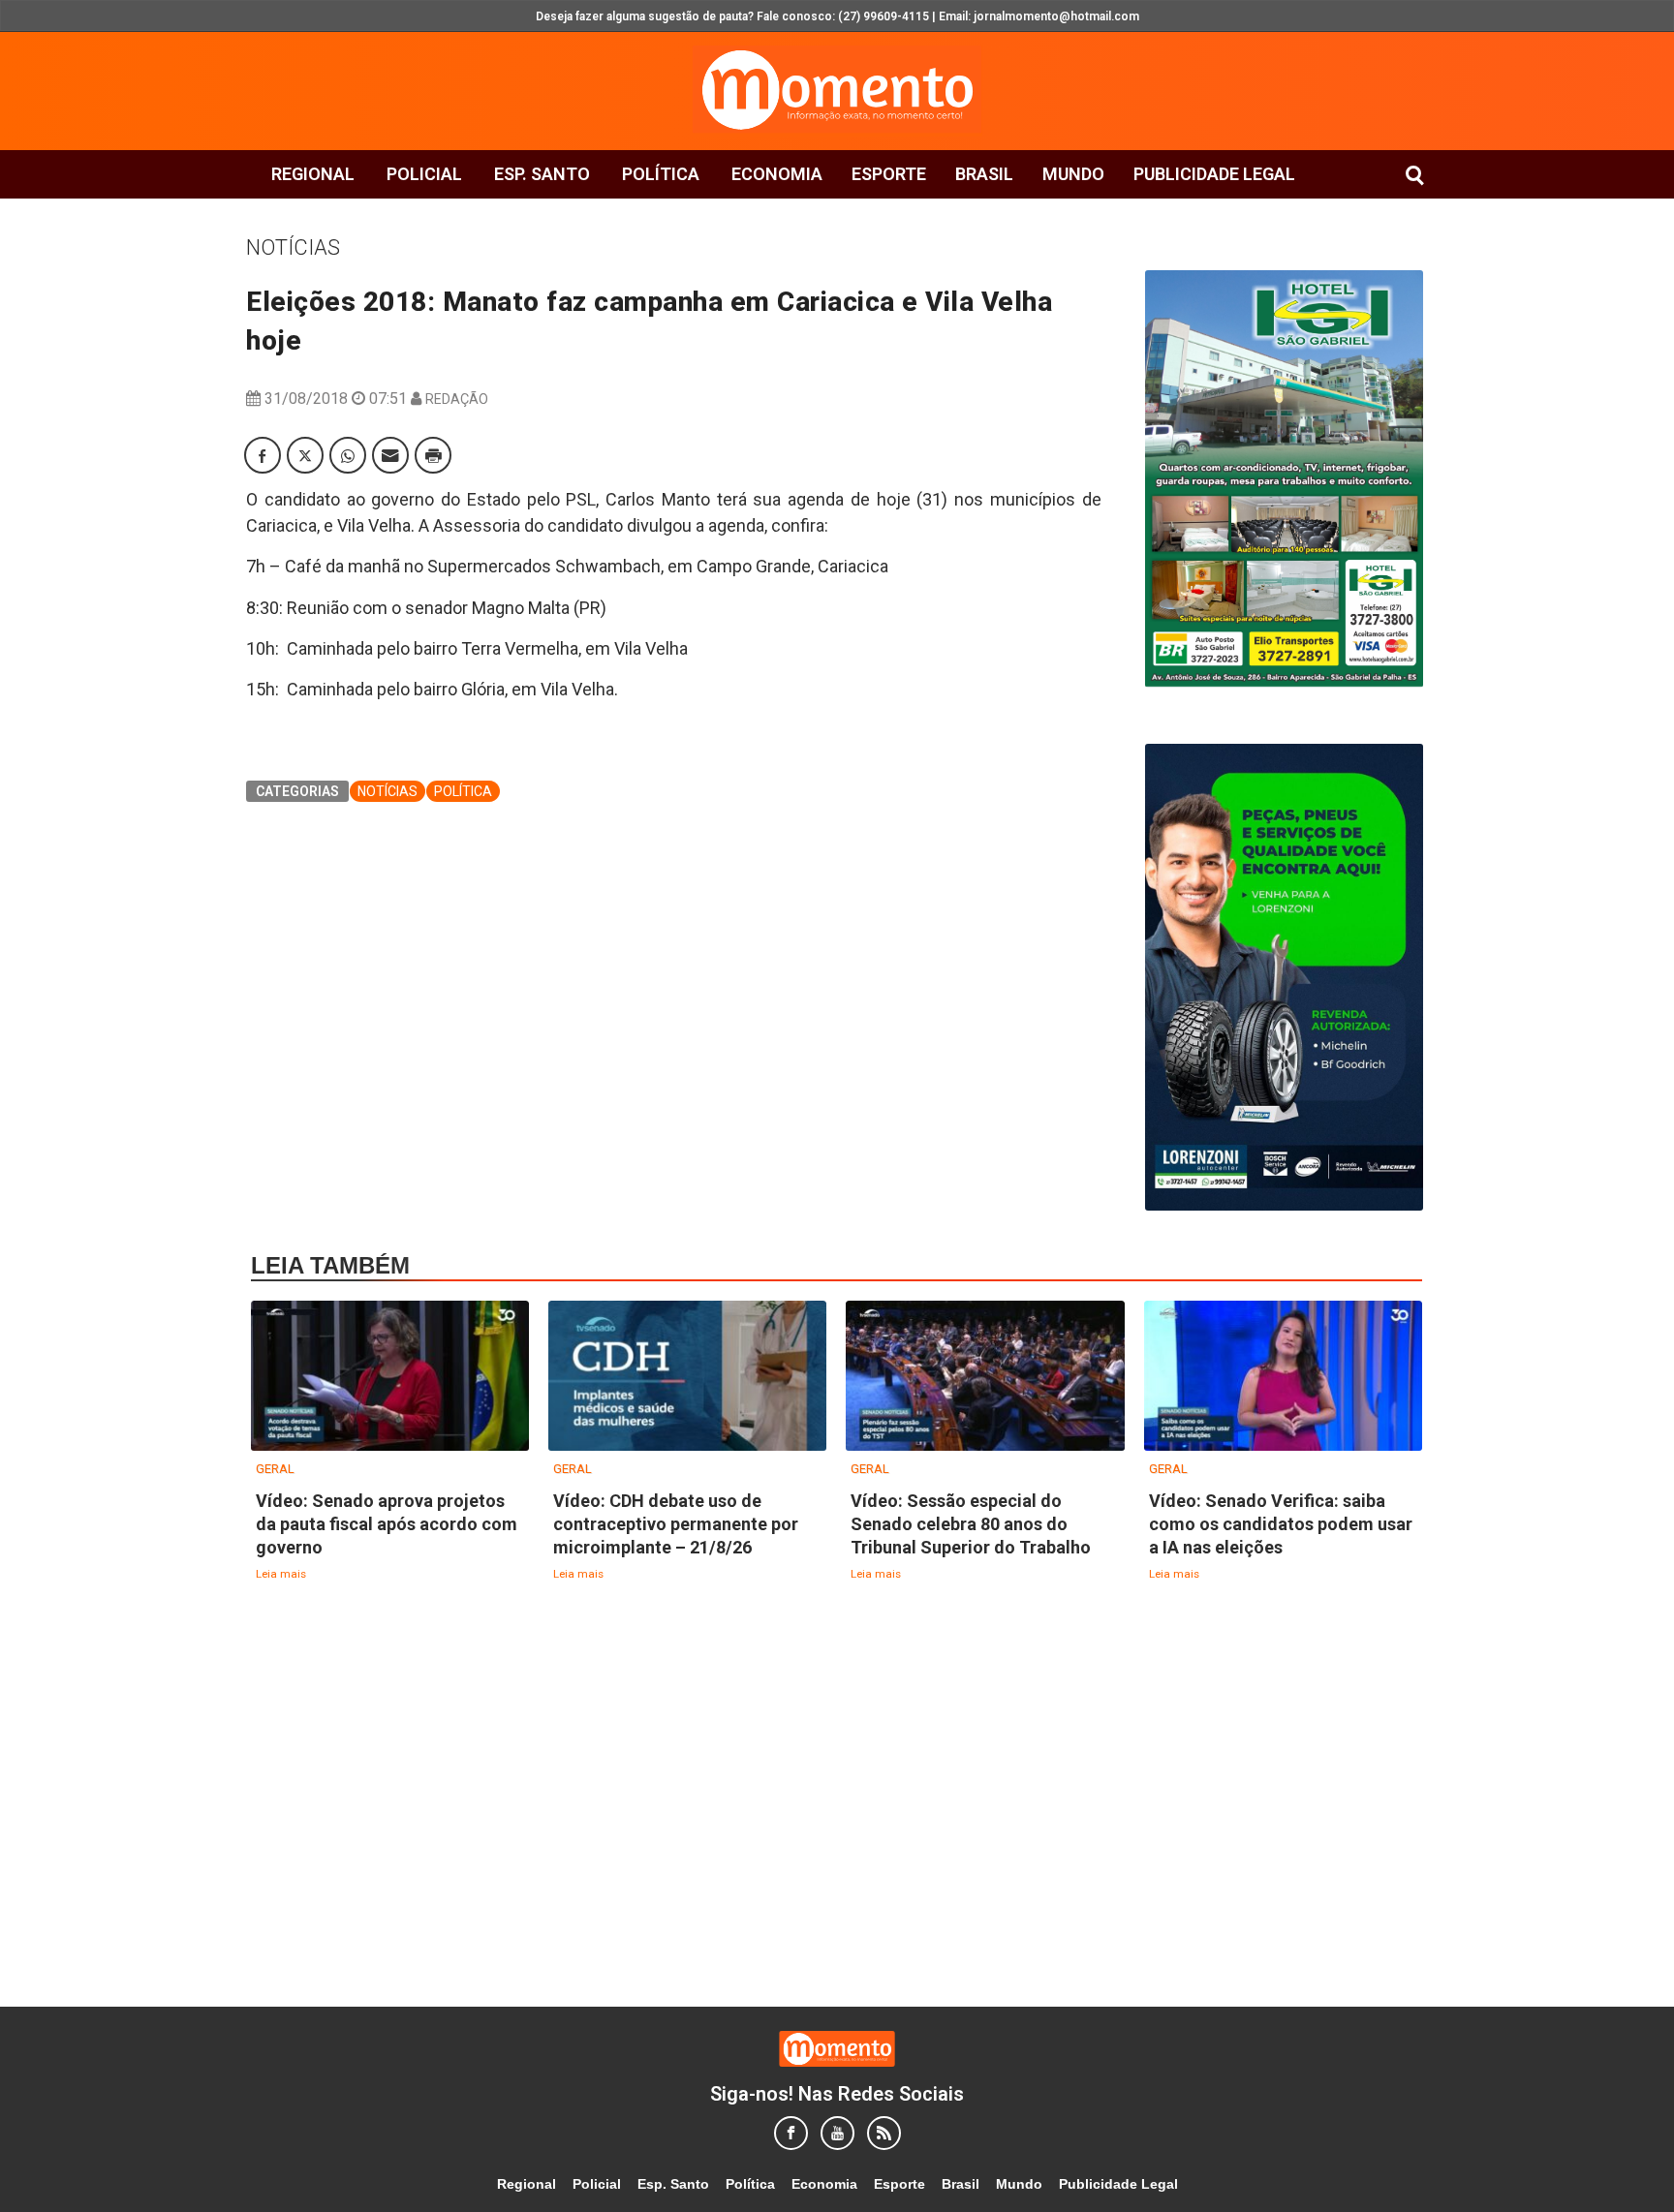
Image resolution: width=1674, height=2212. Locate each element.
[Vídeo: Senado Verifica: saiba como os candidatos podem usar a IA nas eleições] (1283, 1377)
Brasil (984, 174)
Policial (424, 174)
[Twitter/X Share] (305, 455)
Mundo (1073, 174)
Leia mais (281, 1574)
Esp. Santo (542, 174)
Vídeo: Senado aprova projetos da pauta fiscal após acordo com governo (387, 1524)
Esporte (889, 174)
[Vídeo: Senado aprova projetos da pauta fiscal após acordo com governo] (390, 1377)
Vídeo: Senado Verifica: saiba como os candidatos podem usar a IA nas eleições (1281, 1524)
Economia (777, 174)
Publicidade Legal (1214, 174)
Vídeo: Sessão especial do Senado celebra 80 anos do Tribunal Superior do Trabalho (971, 1524)
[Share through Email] (390, 455)
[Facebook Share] (263, 455)
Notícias (293, 247)
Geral (275, 1469)
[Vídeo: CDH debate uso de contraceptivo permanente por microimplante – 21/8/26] (687, 1377)
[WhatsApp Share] (348, 455)
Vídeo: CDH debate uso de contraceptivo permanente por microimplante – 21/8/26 (676, 1524)
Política (661, 174)
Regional (313, 174)
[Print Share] (433, 455)
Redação (457, 399)
